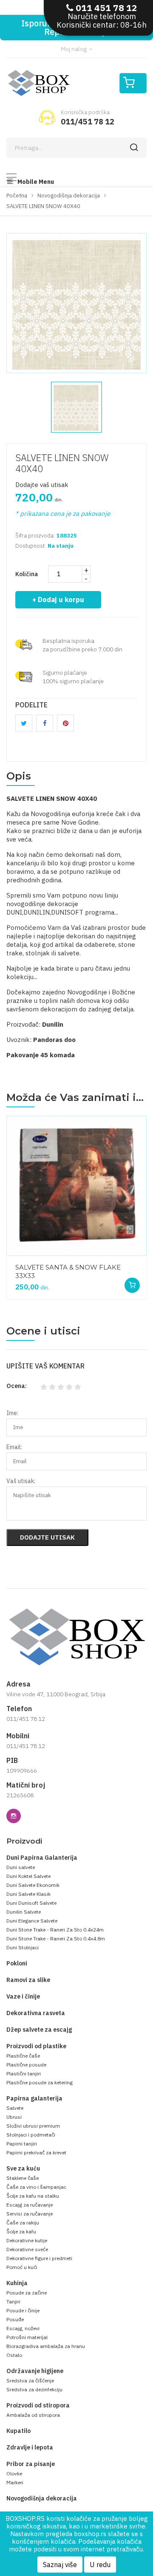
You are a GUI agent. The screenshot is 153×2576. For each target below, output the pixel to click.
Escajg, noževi (23, 2328)
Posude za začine (27, 2293)
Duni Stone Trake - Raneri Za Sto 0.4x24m (55, 1930)
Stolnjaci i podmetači (31, 2135)
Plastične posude (26, 2065)
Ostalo (14, 2355)
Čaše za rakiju (23, 2223)
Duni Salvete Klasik (28, 1894)
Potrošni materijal (27, 2337)
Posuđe (15, 2319)
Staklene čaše (23, 2178)
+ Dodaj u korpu (58, 600)
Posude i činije (23, 2310)
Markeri (15, 2482)
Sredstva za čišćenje (30, 2380)
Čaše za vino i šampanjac (36, 2187)
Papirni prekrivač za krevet (36, 2152)
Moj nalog (74, 49)
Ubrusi (14, 2117)
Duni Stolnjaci (23, 1947)
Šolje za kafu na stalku (33, 2196)
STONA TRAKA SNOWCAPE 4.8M (69, 1266)
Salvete (15, 2108)
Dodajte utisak (47, 1537)
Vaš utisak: (21, 1481)
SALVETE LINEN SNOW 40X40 (62, 463)
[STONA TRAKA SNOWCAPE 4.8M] (76, 1186)
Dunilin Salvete (24, 1912)
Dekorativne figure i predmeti (39, 2258)
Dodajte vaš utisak (42, 485)
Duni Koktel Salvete (28, 1876)
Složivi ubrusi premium (33, 2126)
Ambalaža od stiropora (33, 2415)
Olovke (14, 2473)
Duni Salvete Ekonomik (33, 1885)
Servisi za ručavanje (30, 2214)
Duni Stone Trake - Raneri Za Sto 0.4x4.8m (56, 1938)
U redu (100, 2565)
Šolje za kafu (21, 2231)
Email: (14, 1447)
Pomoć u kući (22, 2267)
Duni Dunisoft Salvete (31, 1903)
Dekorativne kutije (27, 2240)
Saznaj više (60, 2565)
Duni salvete (21, 1867)
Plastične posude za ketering (40, 2082)
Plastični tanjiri (24, 2073)
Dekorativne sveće (27, 2249)
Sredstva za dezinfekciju (34, 2389)
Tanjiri (13, 2302)
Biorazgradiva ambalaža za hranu (46, 2346)
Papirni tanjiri (22, 2144)
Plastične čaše (23, 2056)
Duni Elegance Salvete (32, 1921)
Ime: (12, 1413)
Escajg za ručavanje (30, 2205)
